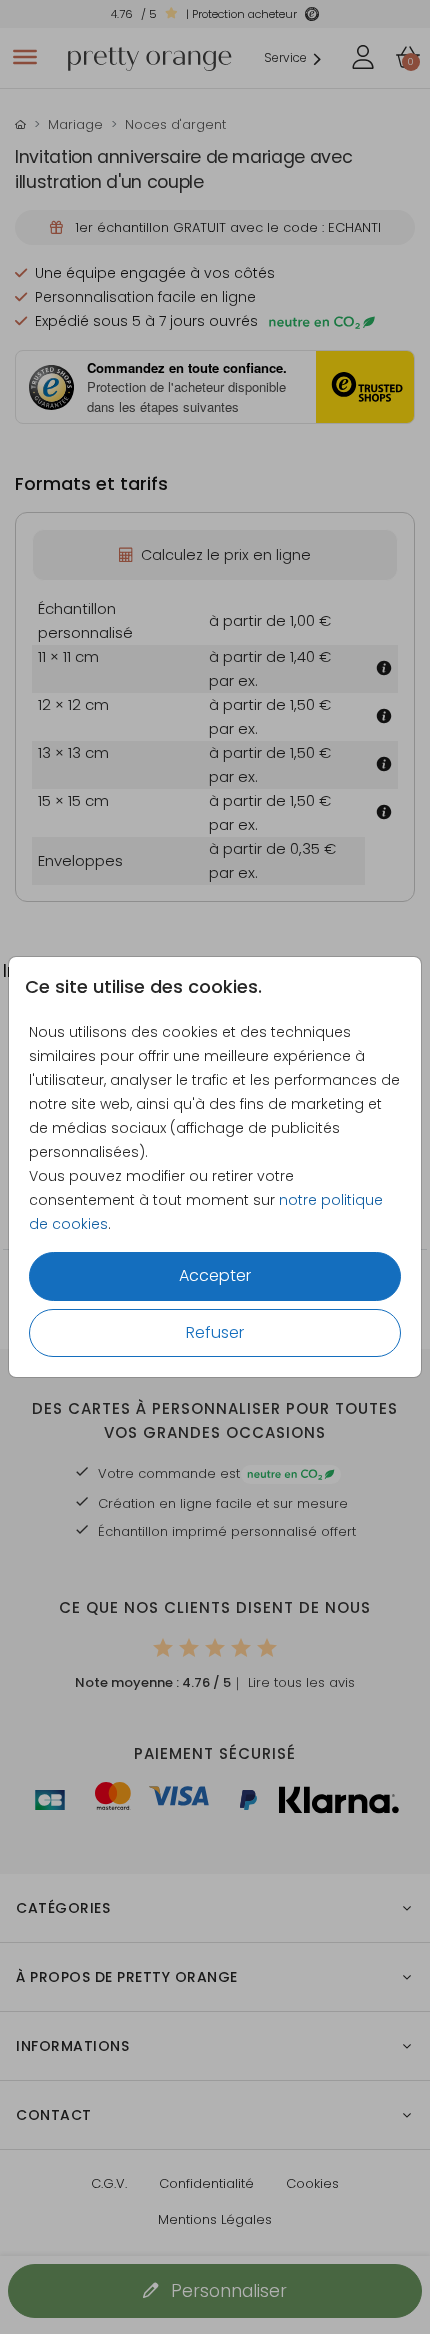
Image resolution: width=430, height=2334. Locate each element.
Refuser (215, 1332)
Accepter (215, 1275)
